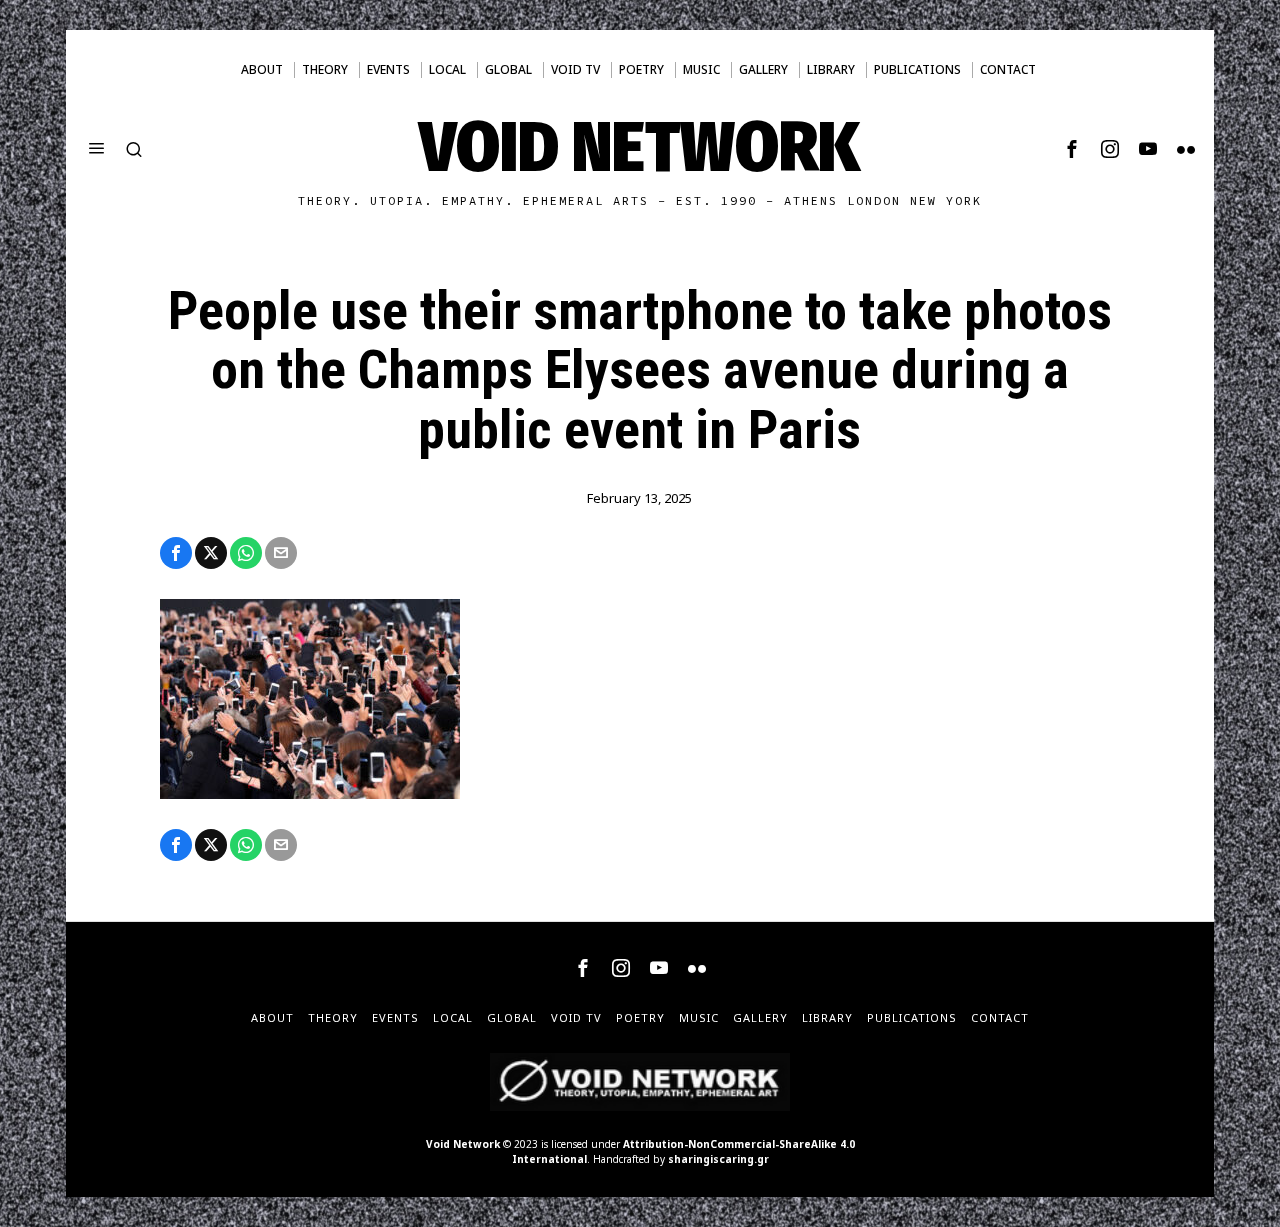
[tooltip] (1072, 149)
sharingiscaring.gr (718, 1159)
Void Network (463, 1144)
